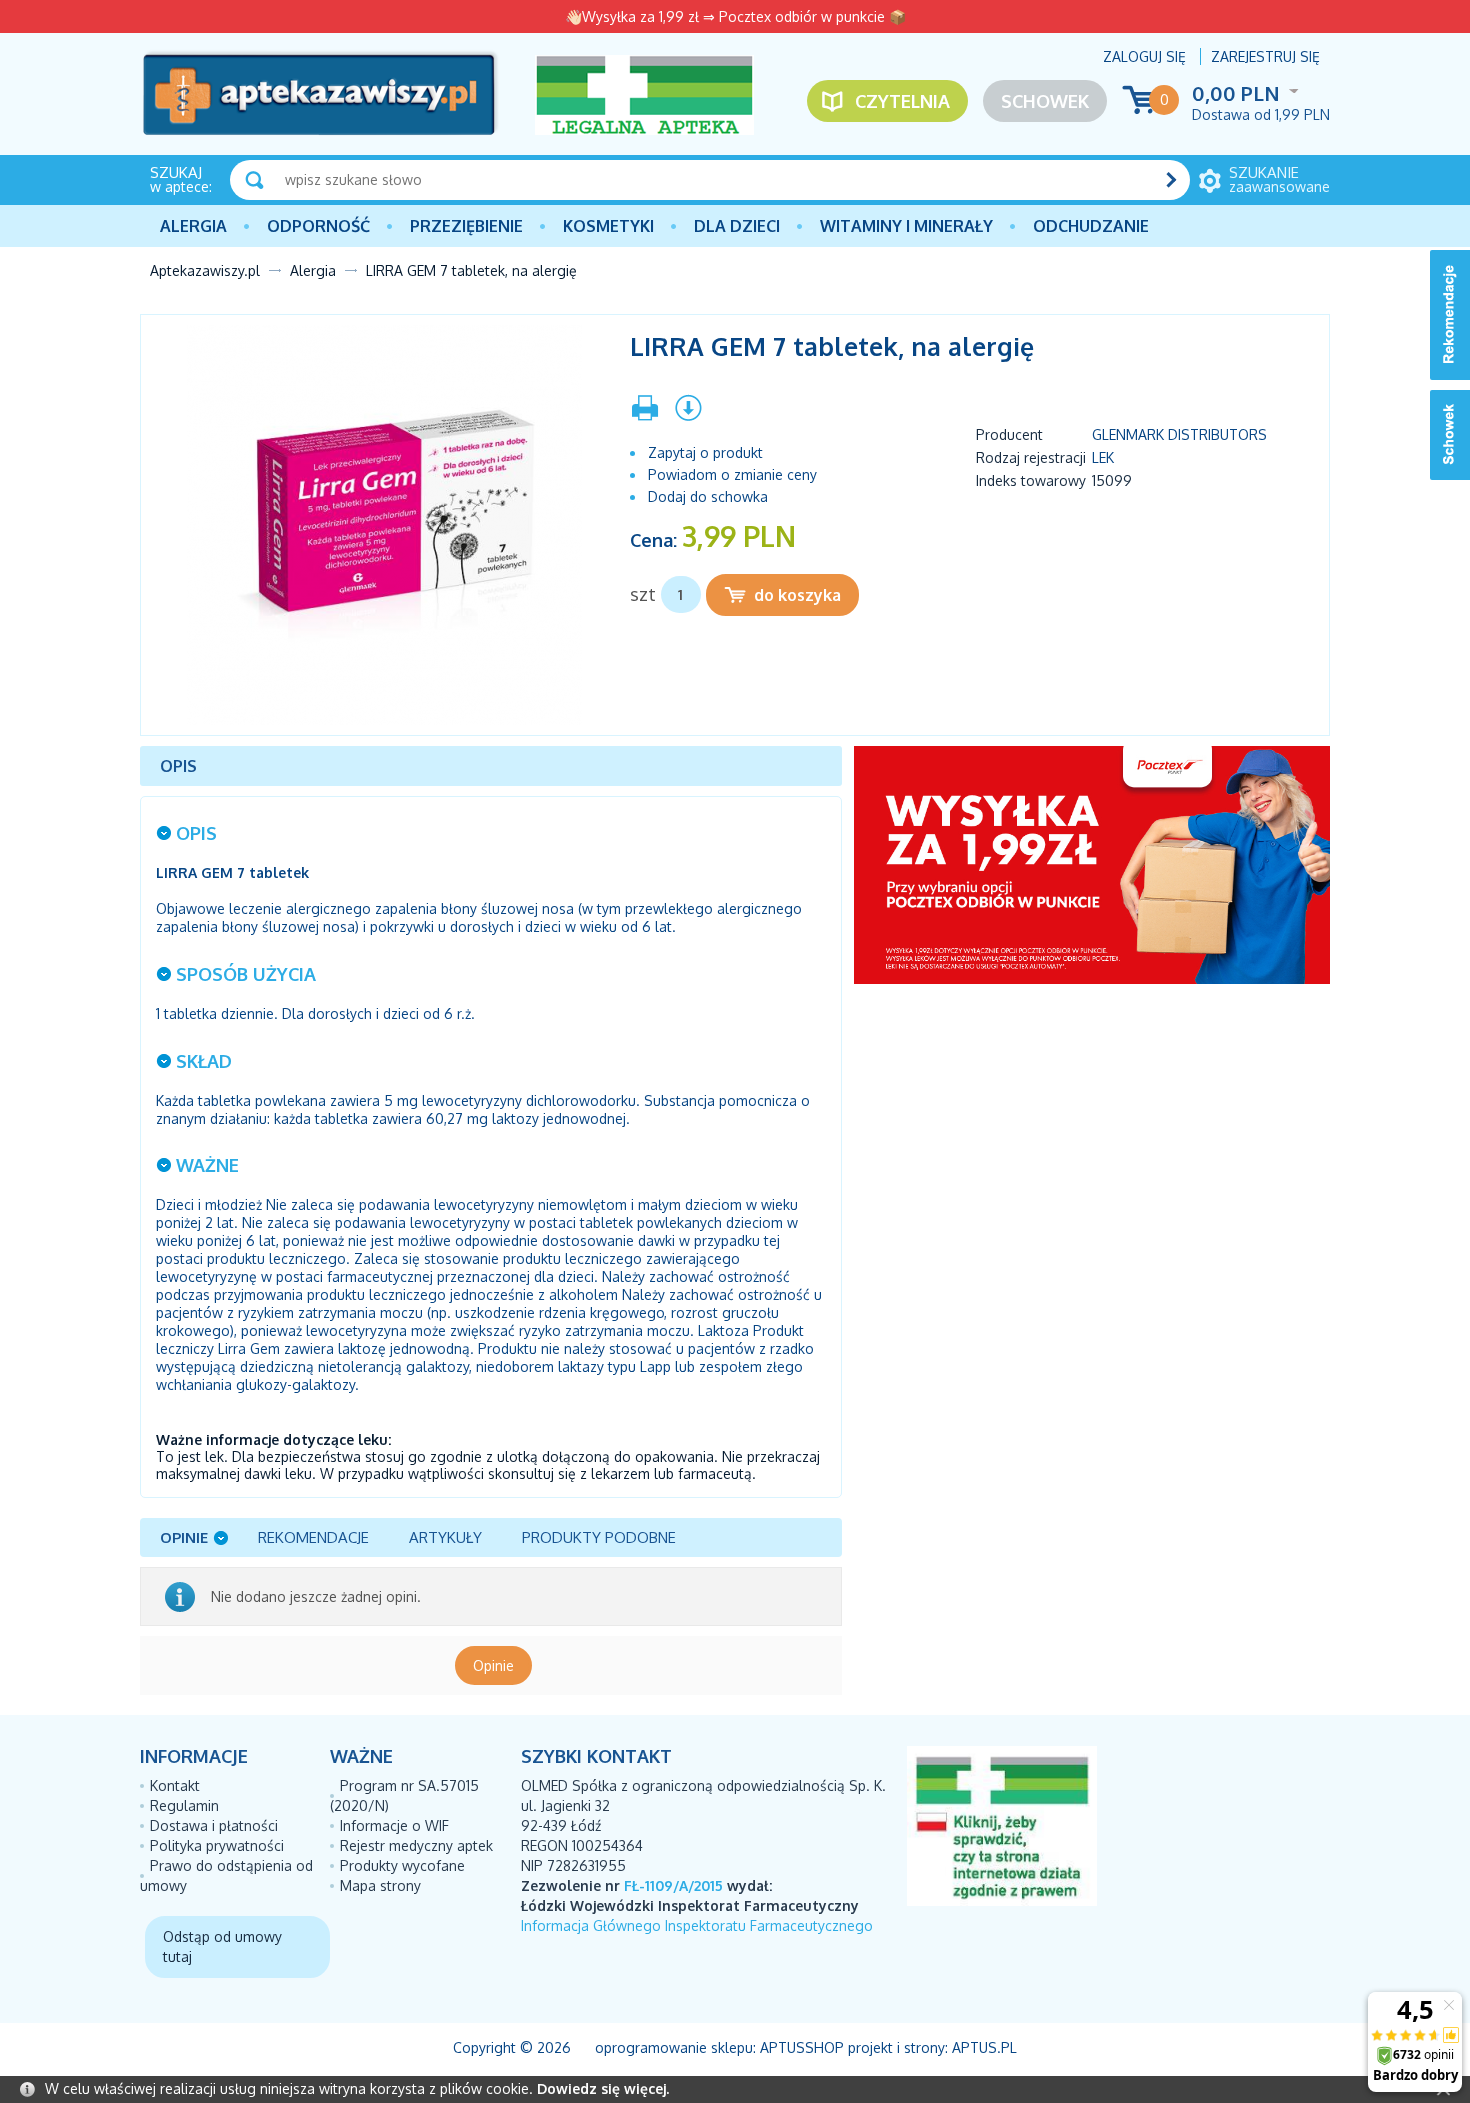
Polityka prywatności (217, 1845)
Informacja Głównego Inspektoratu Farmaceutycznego (697, 1925)
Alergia (193, 226)
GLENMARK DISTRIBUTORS (1179, 434)
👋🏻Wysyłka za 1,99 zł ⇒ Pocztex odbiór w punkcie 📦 (735, 16)
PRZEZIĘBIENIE (466, 226)
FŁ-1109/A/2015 (673, 1885)
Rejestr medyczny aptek (416, 1845)
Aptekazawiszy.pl (205, 270)
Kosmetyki (608, 226)
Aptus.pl (984, 2047)
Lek (1103, 457)
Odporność (318, 226)
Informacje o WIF (394, 1825)
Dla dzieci (737, 226)
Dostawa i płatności (214, 1825)
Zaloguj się (1144, 56)
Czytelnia (902, 101)
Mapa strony (380, 1885)
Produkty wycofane (402, 1865)
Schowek (1045, 101)
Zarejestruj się (1265, 56)
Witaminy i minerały (906, 226)
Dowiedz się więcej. (603, 2088)
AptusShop (802, 2047)
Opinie (493, 1665)
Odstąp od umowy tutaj (222, 1946)
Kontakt (175, 1785)
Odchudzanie (1091, 226)
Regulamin (184, 1805)
